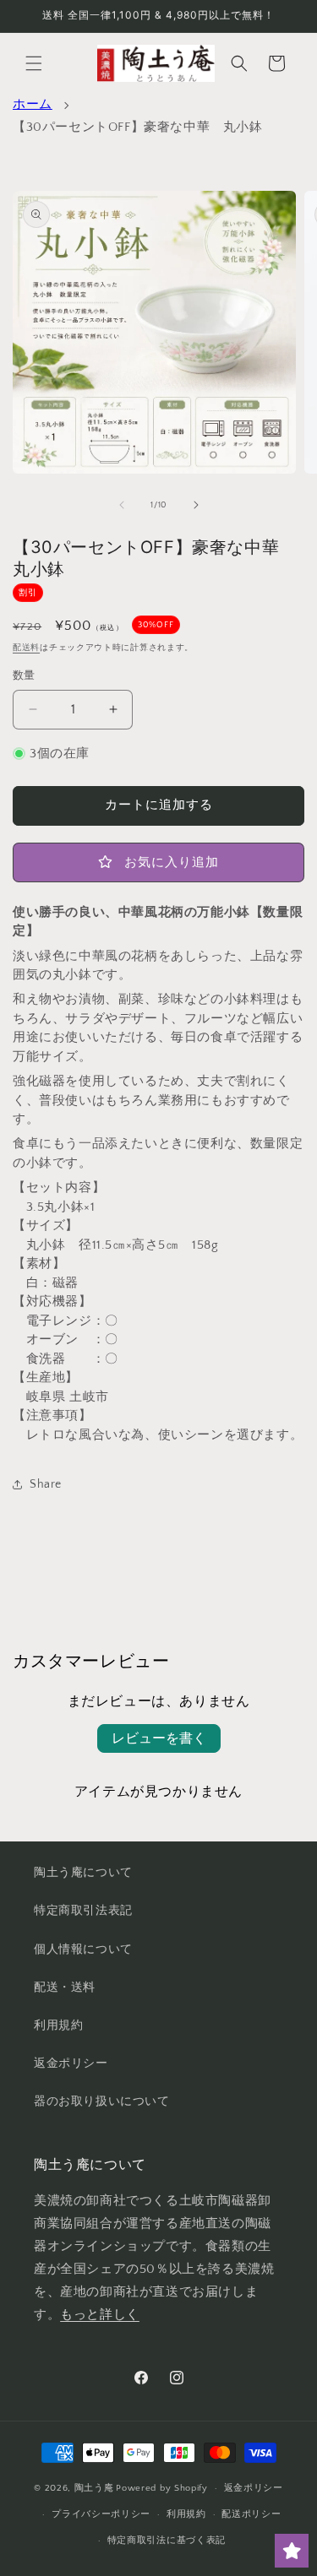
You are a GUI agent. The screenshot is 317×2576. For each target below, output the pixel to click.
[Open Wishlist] (292, 2551)
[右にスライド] (196, 505)
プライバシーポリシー (101, 2514)
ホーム (33, 104)
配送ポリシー (251, 2514)
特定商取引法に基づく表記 (167, 2541)
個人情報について (83, 1950)
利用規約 (58, 2026)
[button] (34, 63)
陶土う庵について (83, 1873)
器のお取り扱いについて (102, 2101)
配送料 (26, 648)
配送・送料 (65, 1988)
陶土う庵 (94, 2488)
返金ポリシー (71, 2064)
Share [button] (46, 1484)
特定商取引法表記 (83, 1911)
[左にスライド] (122, 505)
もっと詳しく (100, 2315)
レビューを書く (159, 1738)
